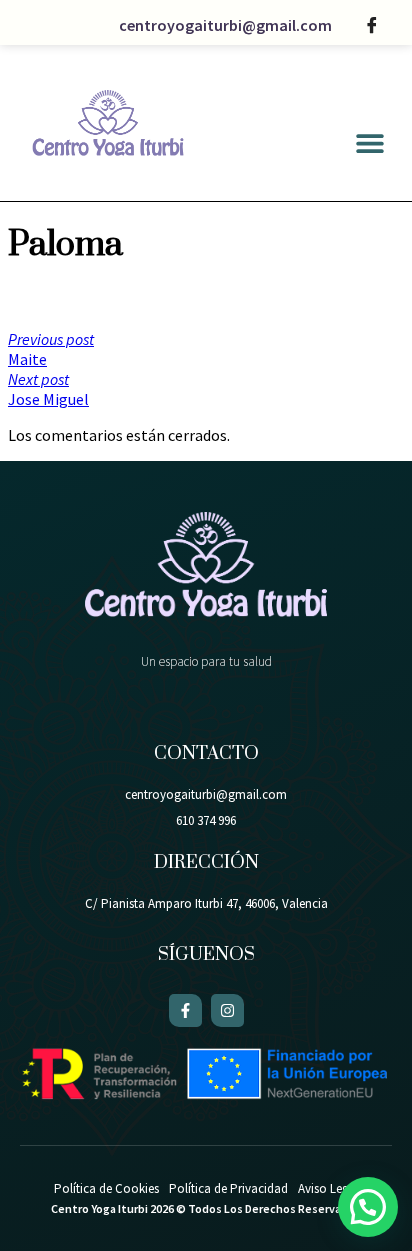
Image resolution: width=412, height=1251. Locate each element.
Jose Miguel (48, 389)
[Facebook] (372, 25)
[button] (369, 143)
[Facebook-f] (185, 1010)
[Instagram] (227, 1010)
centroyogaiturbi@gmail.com (225, 25)
